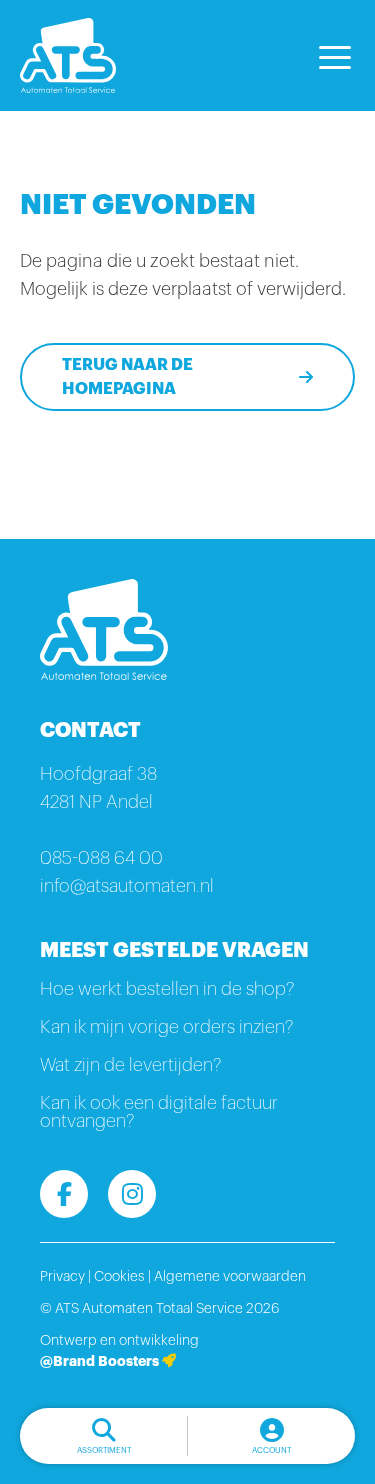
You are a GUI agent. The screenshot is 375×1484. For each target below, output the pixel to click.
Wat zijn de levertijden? (130, 1065)
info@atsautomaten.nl (127, 886)
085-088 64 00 (101, 858)
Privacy (62, 1277)
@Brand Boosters (101, 1361)
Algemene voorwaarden (230, 1277)
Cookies (119, 1277)
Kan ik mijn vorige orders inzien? (166, 1027)
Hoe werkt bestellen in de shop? (167, 989)
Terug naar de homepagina (127, 377)
